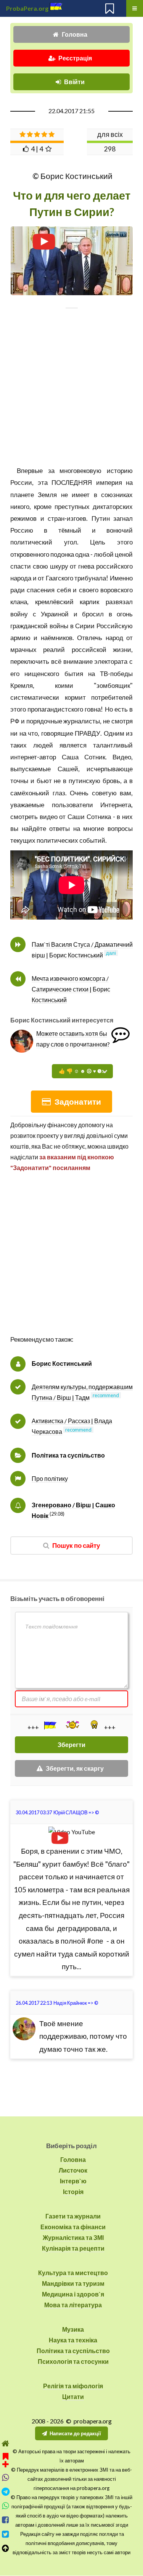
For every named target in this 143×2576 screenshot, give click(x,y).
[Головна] (6, 2444)
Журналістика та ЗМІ (73, 2237)
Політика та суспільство (68, 1455)
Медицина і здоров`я (73, 2294)
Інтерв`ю (73, 2181)
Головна (75, 34)
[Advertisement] (71, 393)
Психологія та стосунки (73, 2361)
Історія (73, 2192)
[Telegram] (6, 2492)
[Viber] (6, 2478)
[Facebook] (6, 2520)
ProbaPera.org (27, 8)
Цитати (73, 2396)
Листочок (73, 2170)
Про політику (50, 1478)
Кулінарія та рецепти (73, 2248)
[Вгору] (6, 2548)
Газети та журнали (73, 2216)
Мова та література (73, 2305)
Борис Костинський (62, 1363)
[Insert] (50, 1725)
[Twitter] (6, 2534)
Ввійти (74, 82)
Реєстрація (75, 58)
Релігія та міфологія (73, 2386)
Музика (73, 2329)
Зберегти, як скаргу (75, 1768)
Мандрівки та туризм (73, 2283)
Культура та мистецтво (73, 2273)
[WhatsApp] (6, 2506)
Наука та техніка (73, 2340)
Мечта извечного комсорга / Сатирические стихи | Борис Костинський (71, 989)
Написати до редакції (75, 2433)
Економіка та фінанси (73, 2227)
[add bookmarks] (6, 2459)
